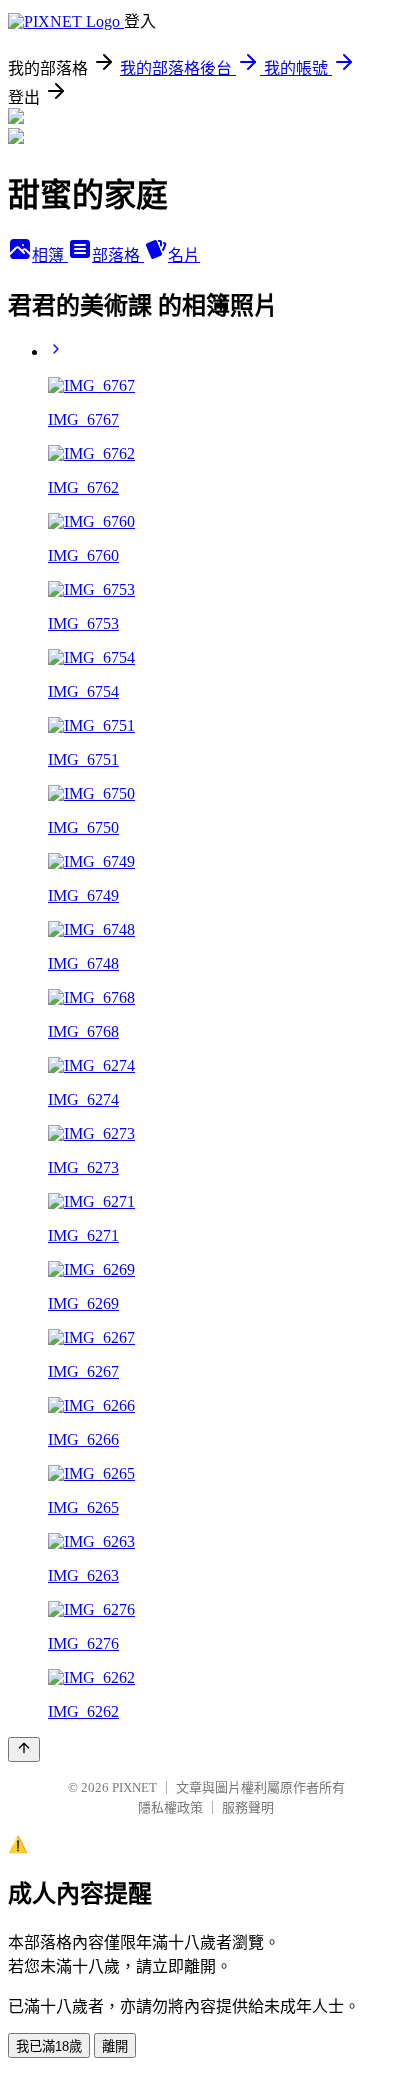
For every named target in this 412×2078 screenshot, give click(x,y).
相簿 (50, 255)
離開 (115, 2046)
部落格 (118, 255)
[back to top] (24, 1749)
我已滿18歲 (49, 2046)
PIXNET (134, 1787)
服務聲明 (248, 1807)
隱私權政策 (170, 1807)
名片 (184, 255)
